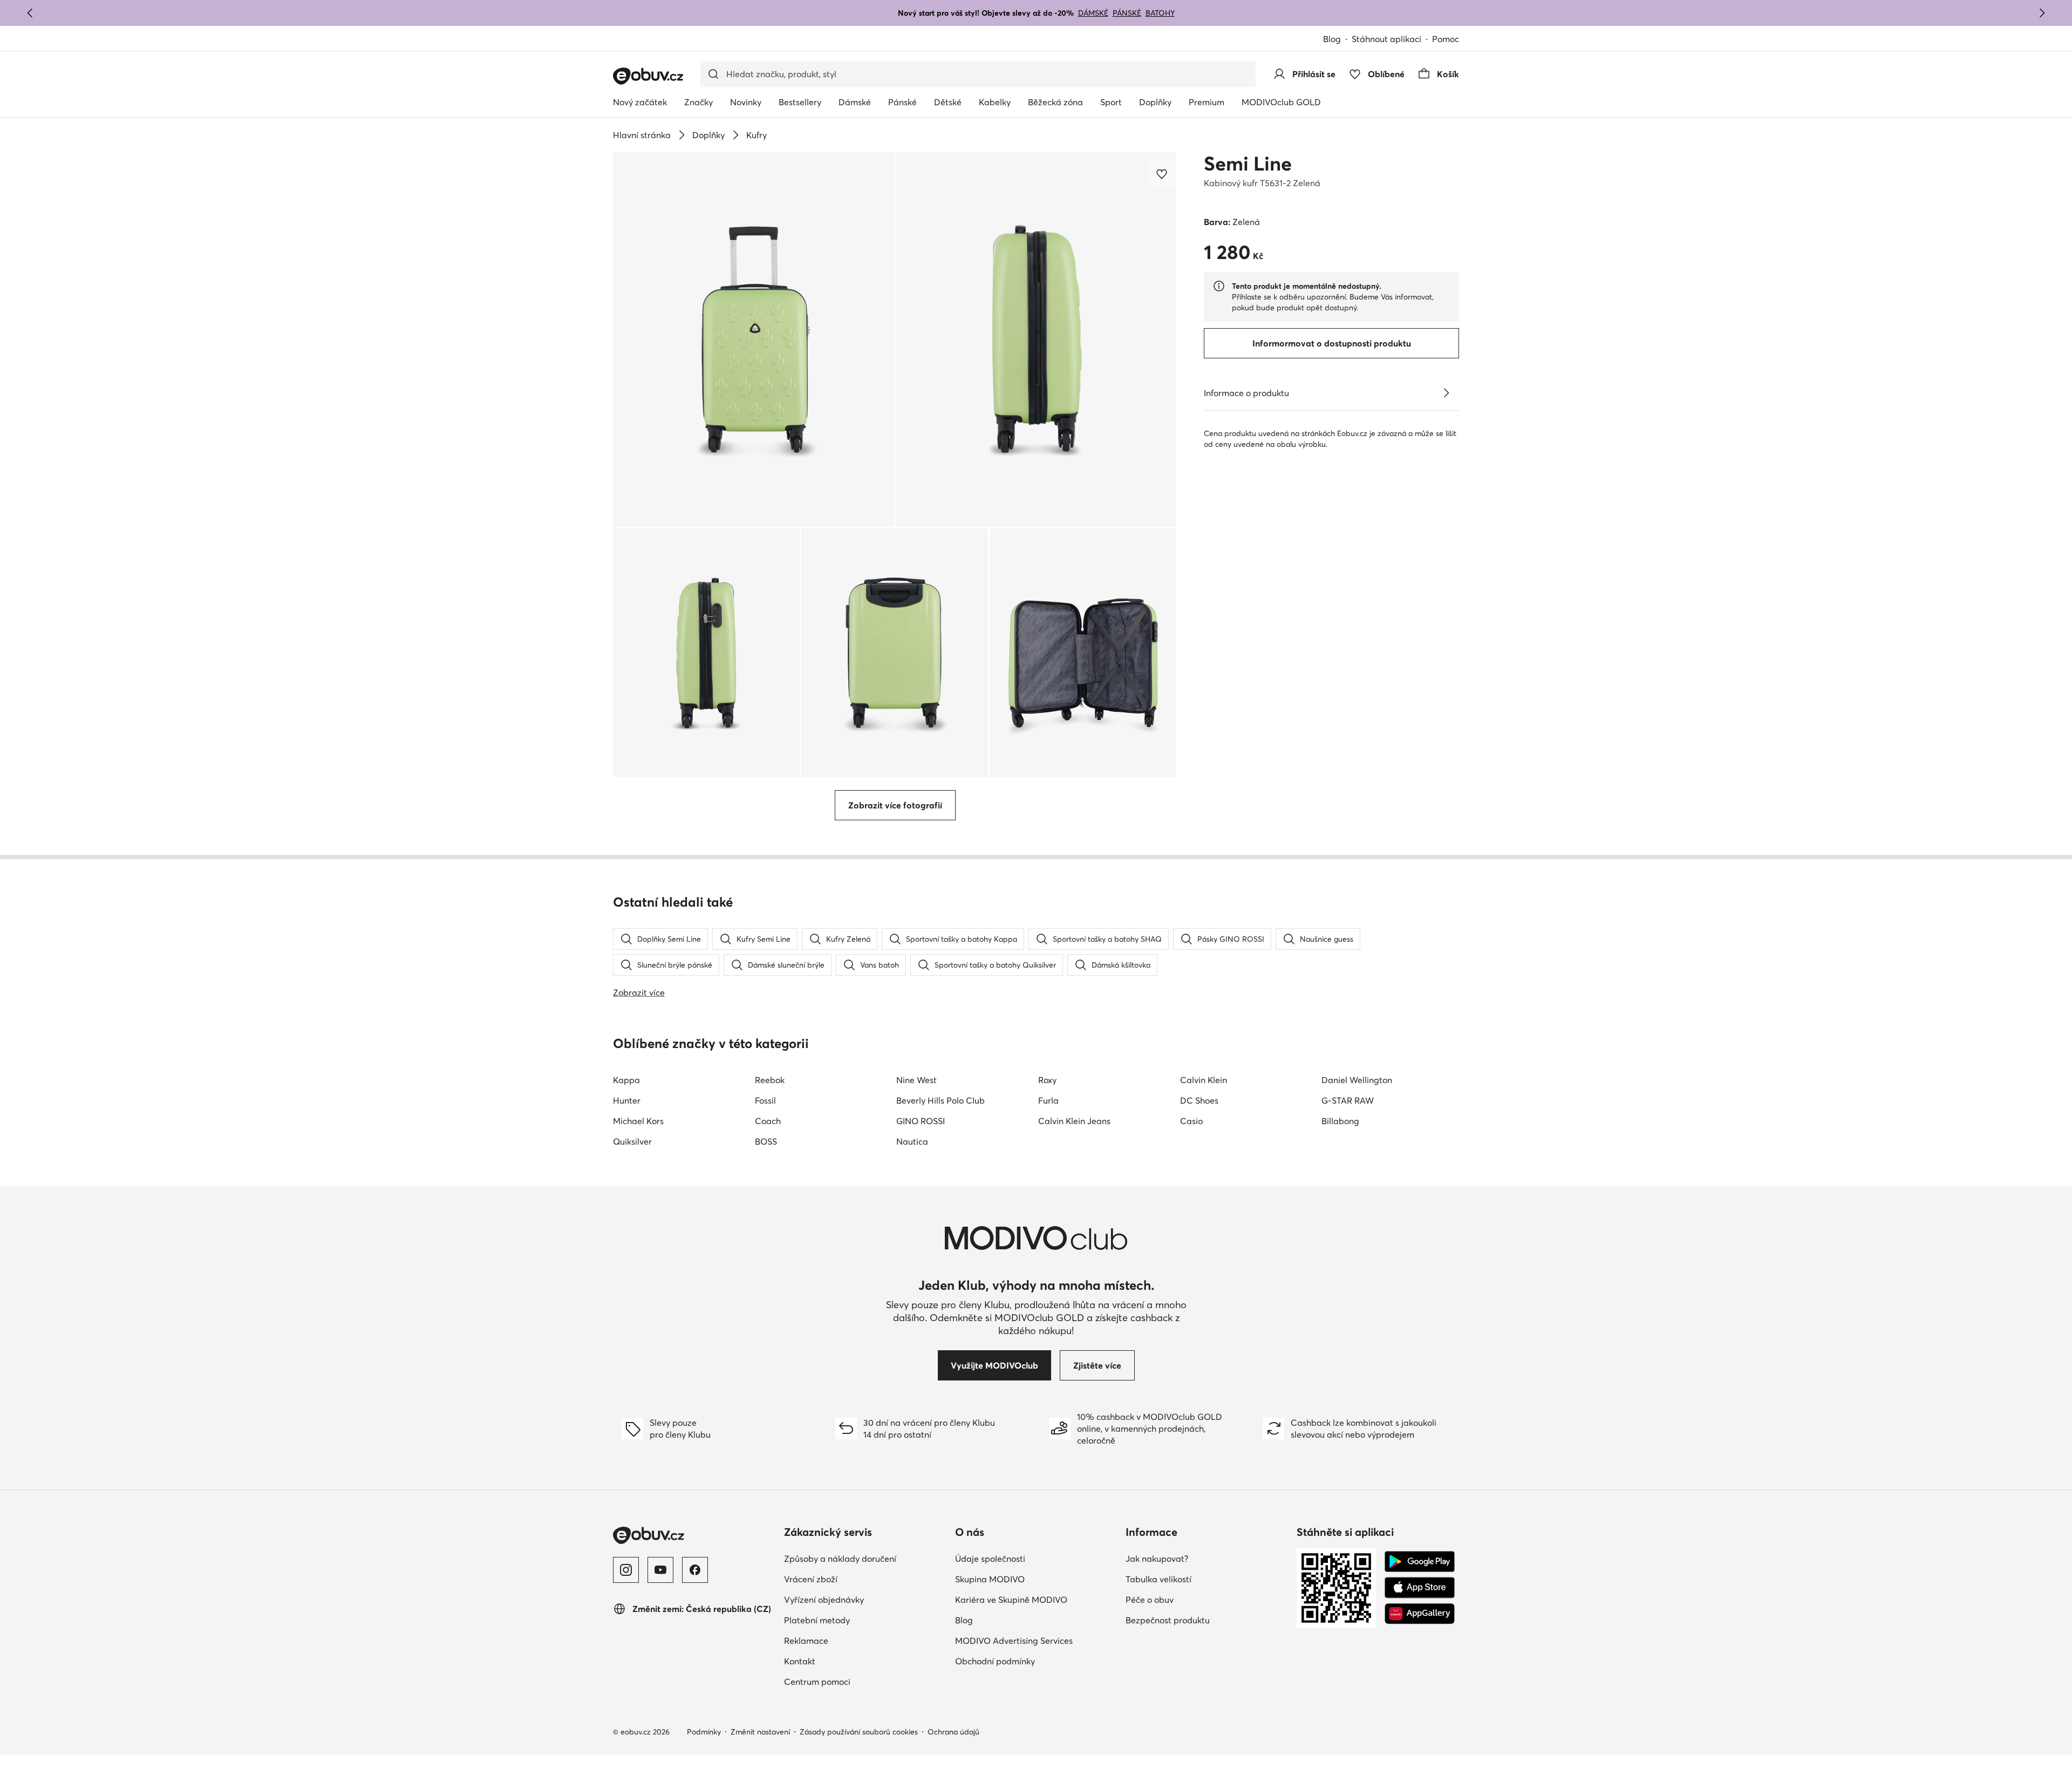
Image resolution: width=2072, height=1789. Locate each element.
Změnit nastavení (760, 1732)
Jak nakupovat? (1157, 1559)
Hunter (627, 1100)
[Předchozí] (30, 13)
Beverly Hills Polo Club (940, 1100)
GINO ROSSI (921, 1121)
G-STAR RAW (1348, 1100)
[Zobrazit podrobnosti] (1446, 393)
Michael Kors (638, 1121)
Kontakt (800, 1661)
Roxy (1047, 1080)
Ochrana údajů (953, 1732)
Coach (768, 1121)
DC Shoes (1199, 1100)
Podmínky (704, 1732)
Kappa (626, 1080)
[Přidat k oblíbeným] (1163, 174)
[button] (754, 340)
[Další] (2042, 13)
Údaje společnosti (990, 1559)
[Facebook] (695, 1570)
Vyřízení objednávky (824, 1600)
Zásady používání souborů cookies (859, 1732)
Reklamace (806, 1641)
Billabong (1340, 1121)
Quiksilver (632, 1141)
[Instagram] (626, 1570)
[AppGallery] (1420, 1614)
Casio (1191, 1121)
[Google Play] (1420, 1562)
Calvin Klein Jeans (1074, 1121)
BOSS (766, 1141)
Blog (1332, 39)
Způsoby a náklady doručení (840, 1559)
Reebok (770, 1080)
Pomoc (1446, 39)
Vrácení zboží (811, 1579)
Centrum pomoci (817, 1682)
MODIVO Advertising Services (1014, 1641)
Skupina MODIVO (990, 1579)
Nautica (912, 1141)
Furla (1048, 1100)
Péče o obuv (1150, 1600)
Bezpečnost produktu (1168, 1620)
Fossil (765, 1100)
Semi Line (1248, 164)
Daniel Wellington (1357, 1080)
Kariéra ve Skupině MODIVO (1011, 1600)
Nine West (916, 1080)
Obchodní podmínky (995, 1661)
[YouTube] (660, 1570)
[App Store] (1420, 1588)
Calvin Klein (1204, 1080)
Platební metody (817, 1620)
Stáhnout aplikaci (1386, 39)
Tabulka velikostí (1158, 1579)
